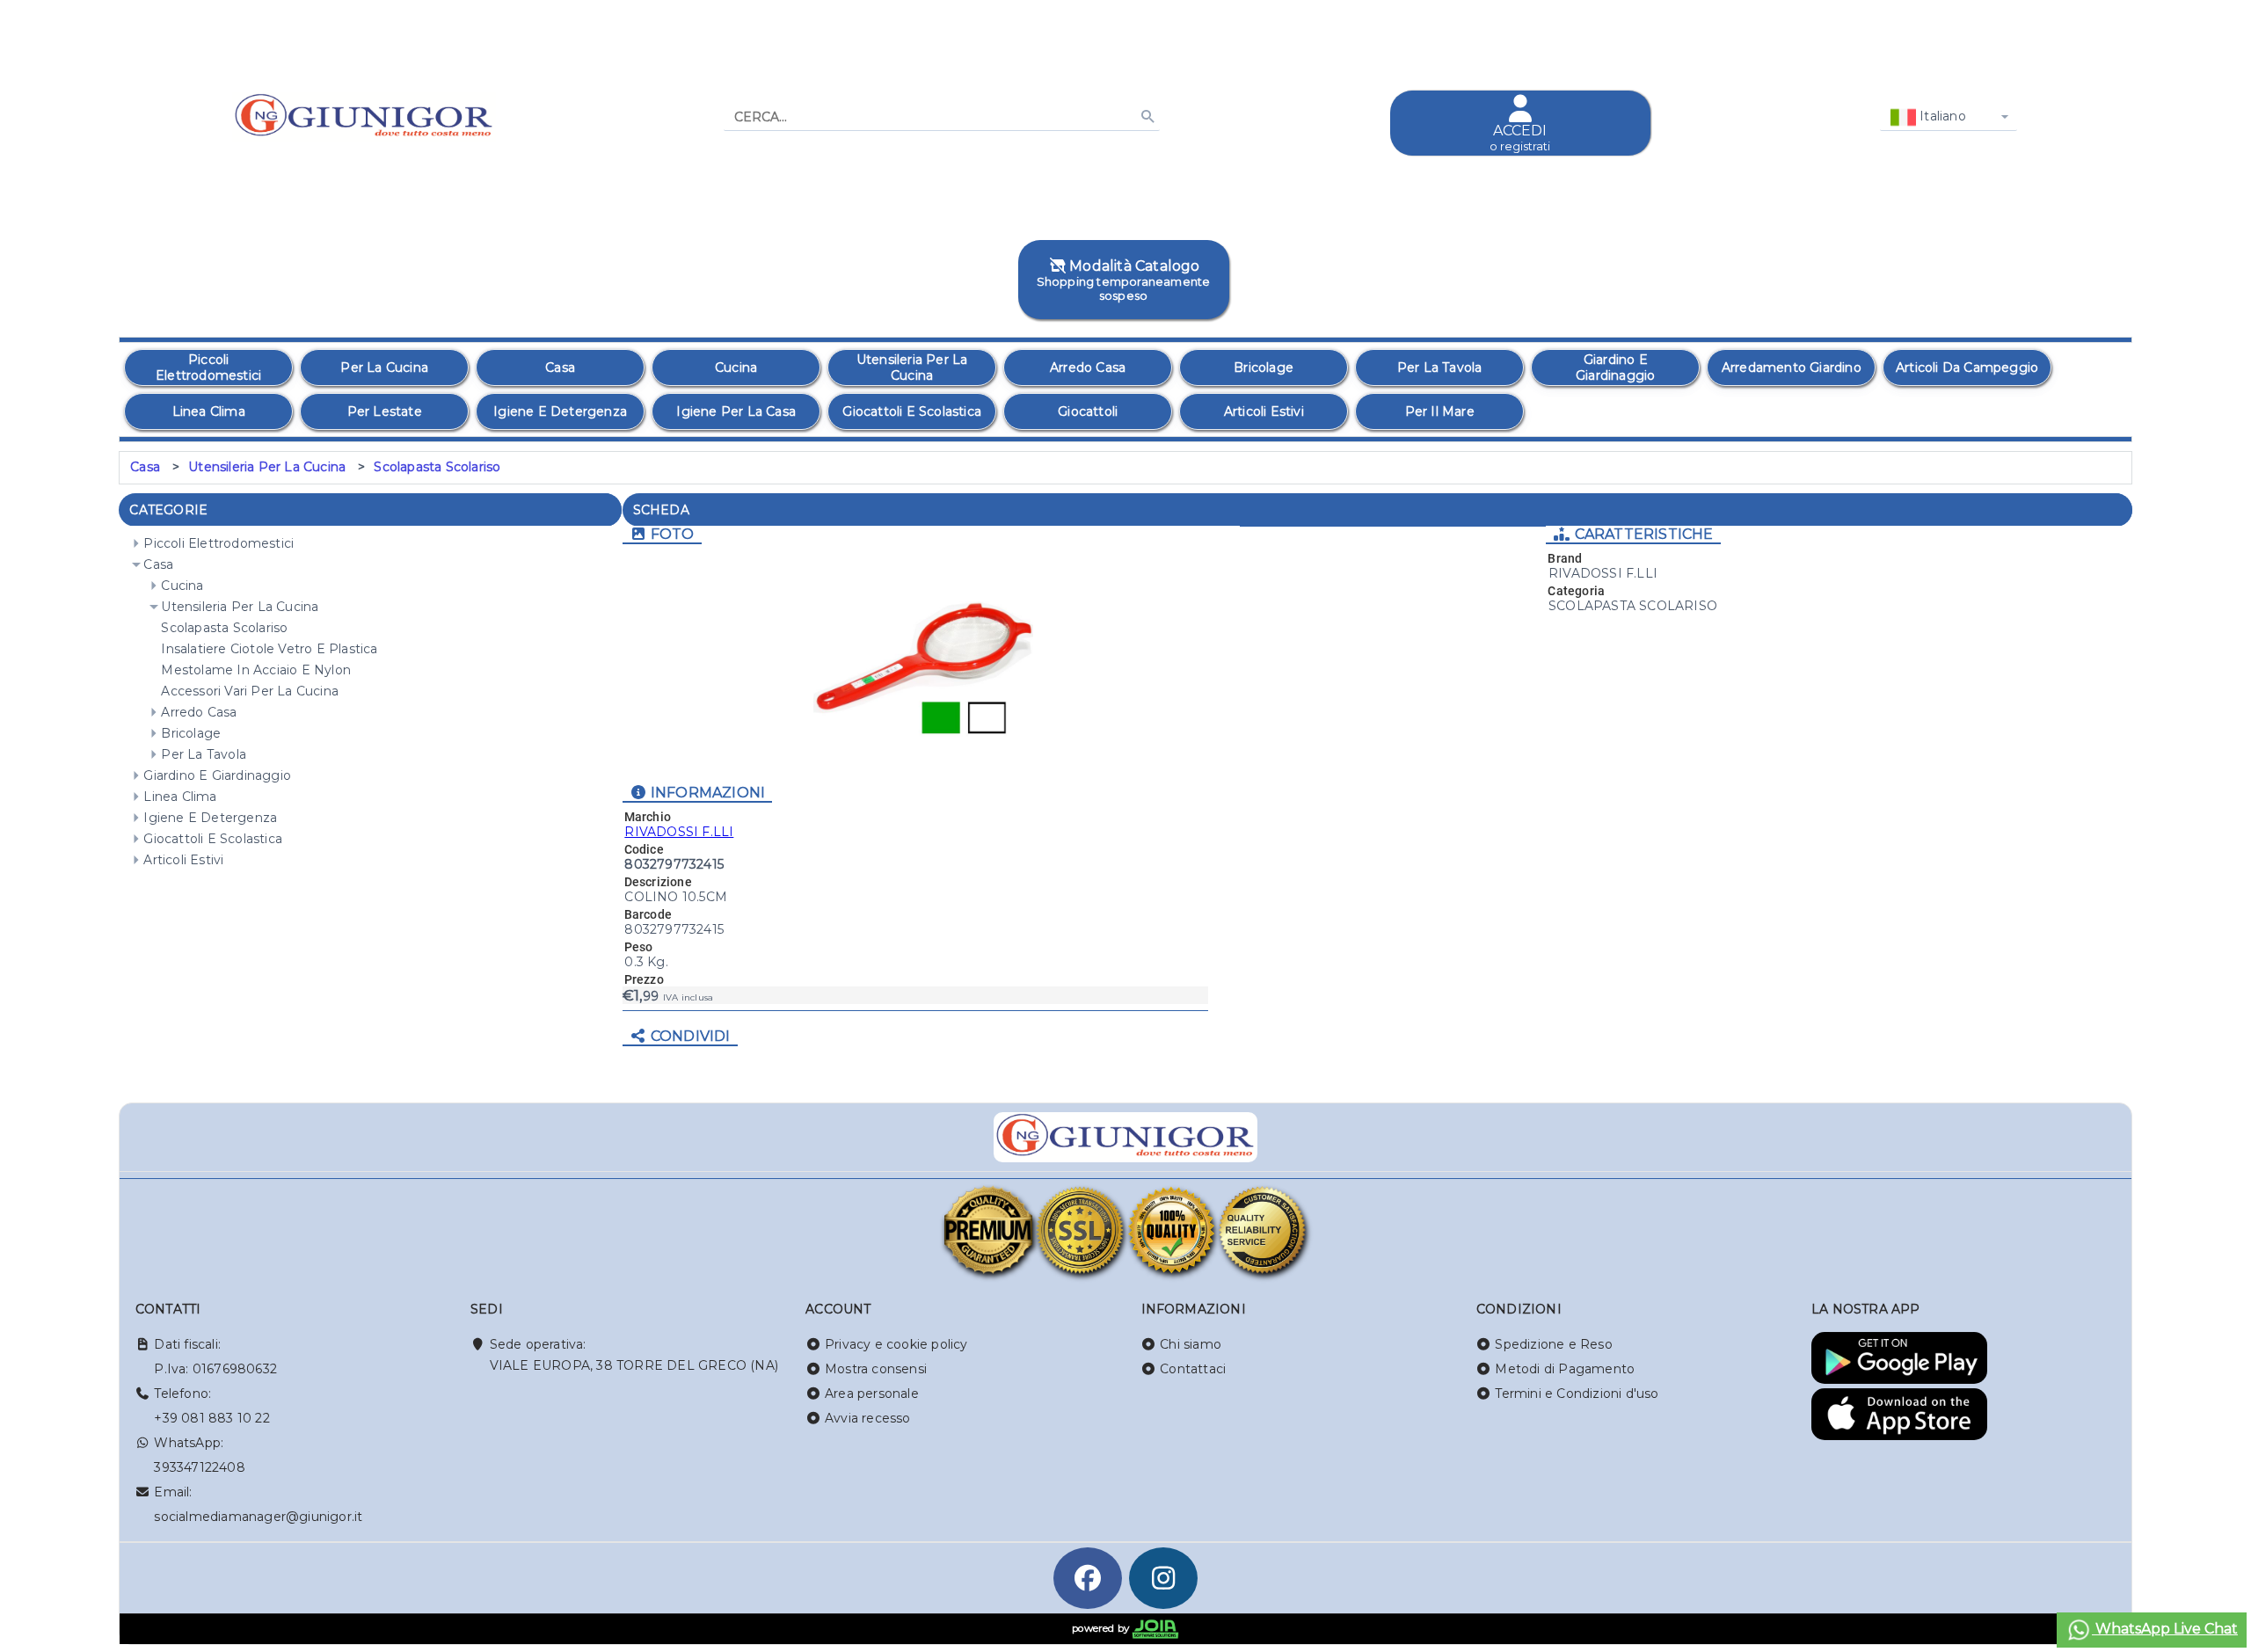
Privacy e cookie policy (896, 1344)
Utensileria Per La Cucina (267, 467)
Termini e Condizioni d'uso (1577, 1394)
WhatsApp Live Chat (2165, 1629)
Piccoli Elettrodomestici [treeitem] (219, 543)
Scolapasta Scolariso (437, 467)
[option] (208, 368)
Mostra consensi (876, 1369)
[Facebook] (1088, 1578)
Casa (145, 467)
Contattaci (1193, 1369)
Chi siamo (1191, 1344)
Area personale (872, 1394)
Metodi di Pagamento (1565, 1369)
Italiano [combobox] (1941, 116)
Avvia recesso (868, 1418)
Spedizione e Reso (1553, 1344)
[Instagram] (1163, 1578)
